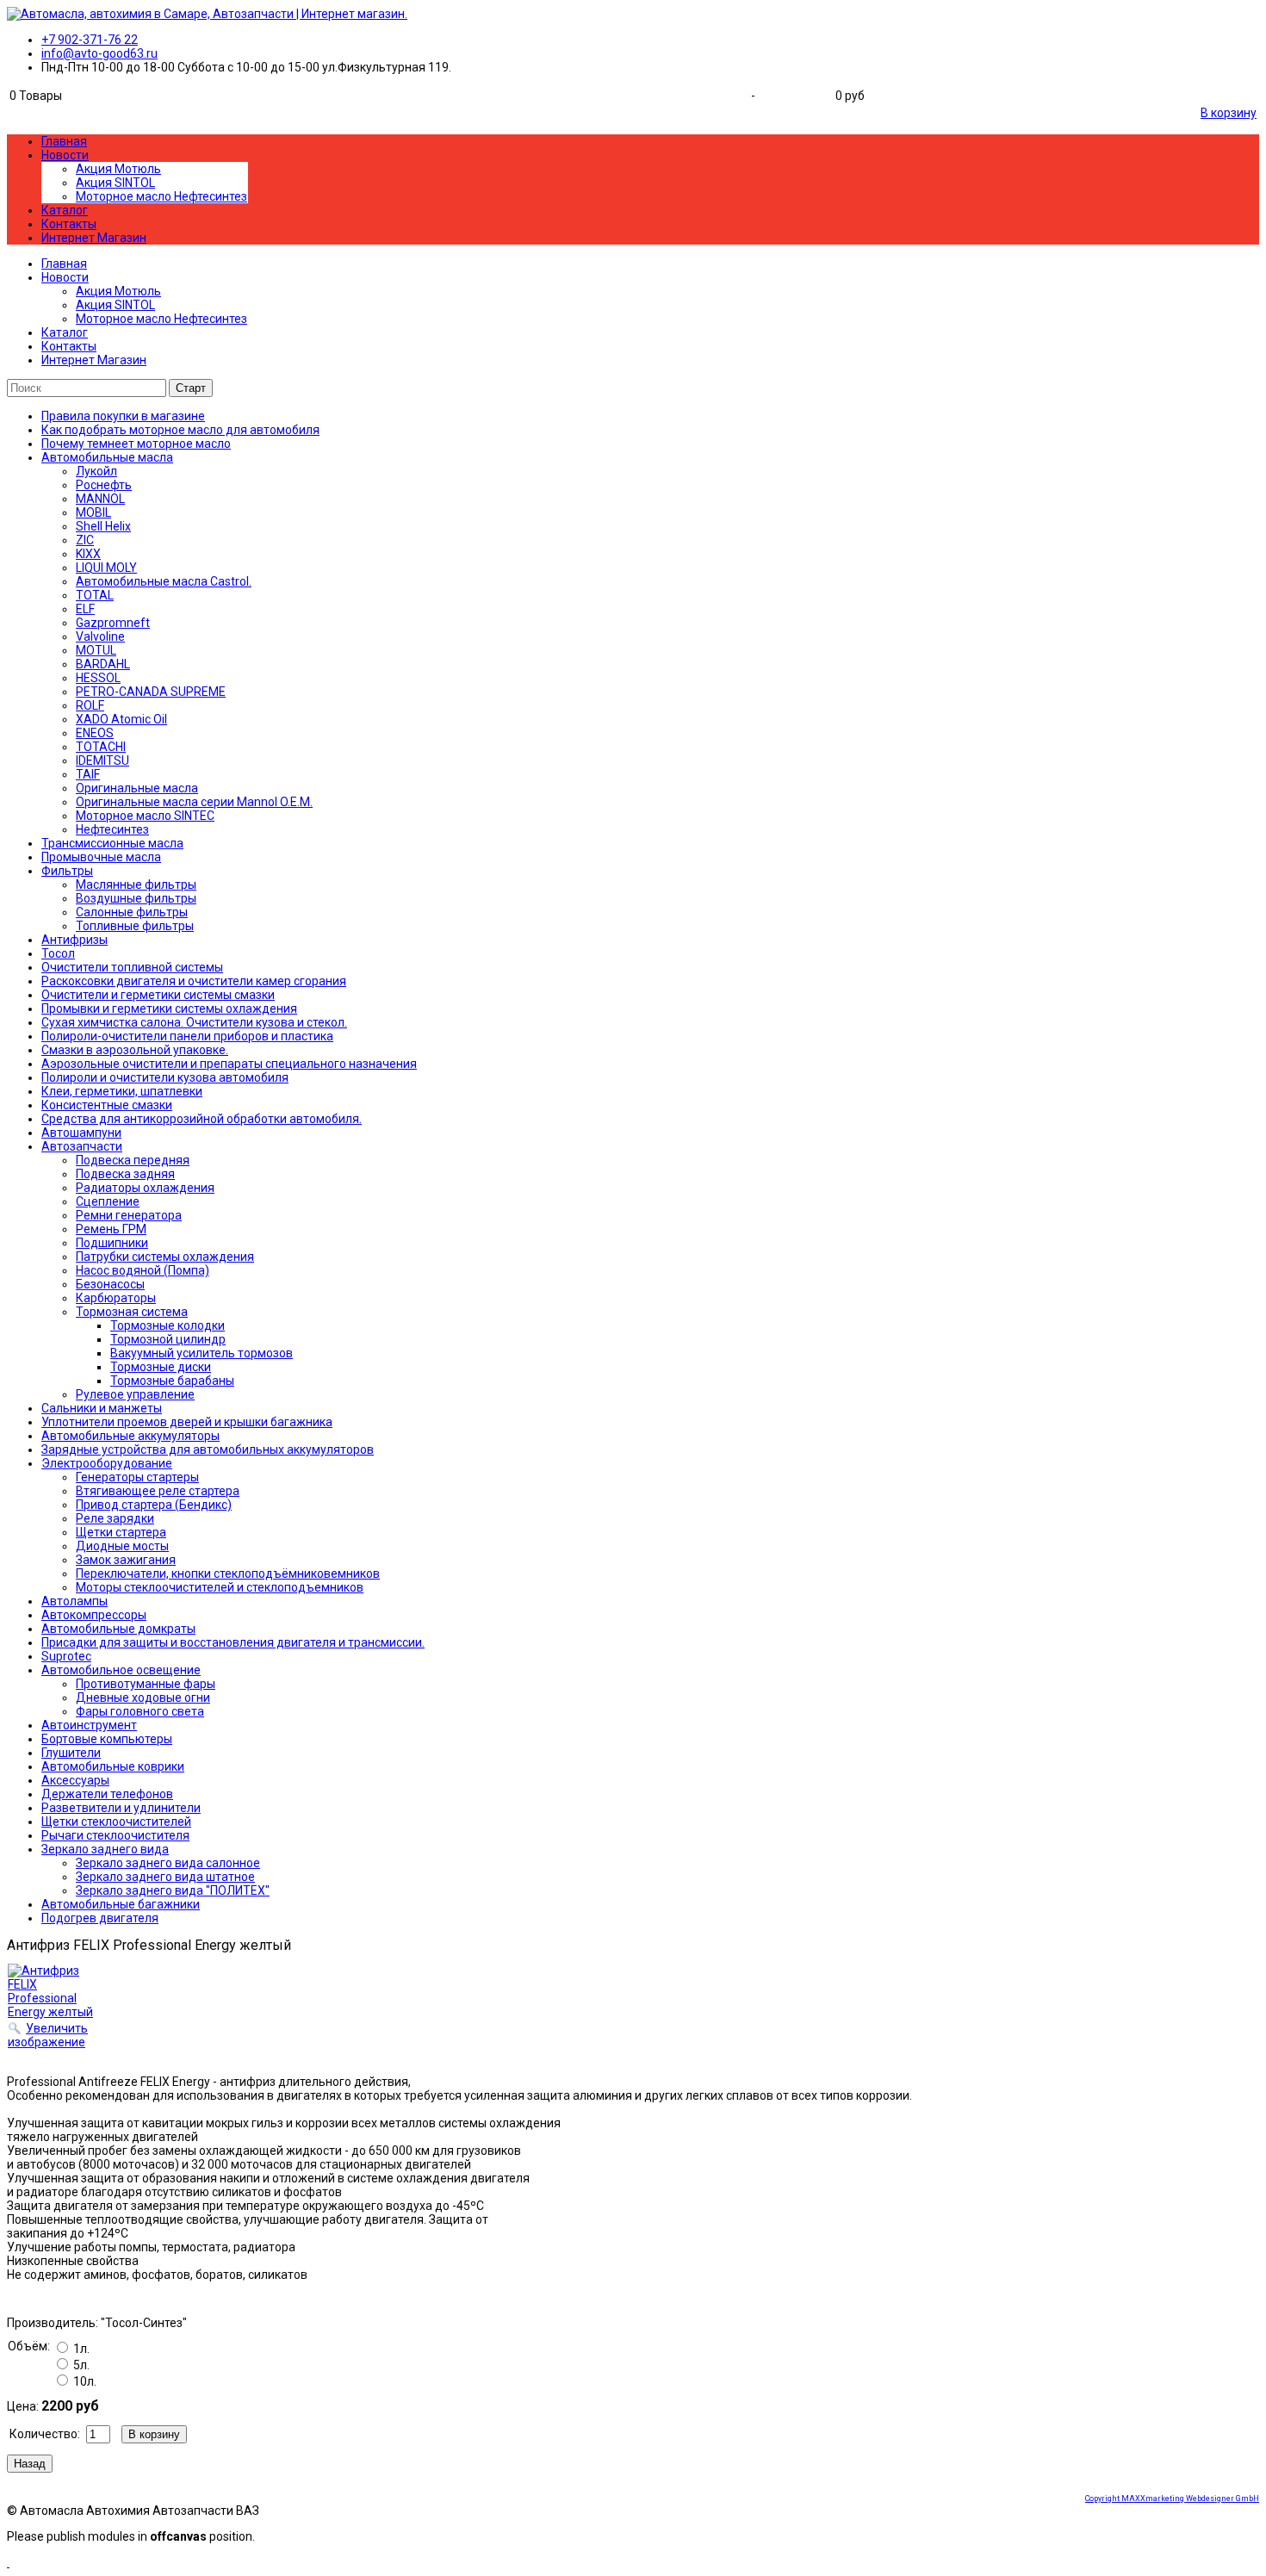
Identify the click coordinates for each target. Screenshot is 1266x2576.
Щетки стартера (121, 1532)
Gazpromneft (113, 623)
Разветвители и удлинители (121, 1808)
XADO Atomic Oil (121, 719)
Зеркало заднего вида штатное (165, 1877)
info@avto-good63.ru (99, 53)
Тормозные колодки (168, 1325)
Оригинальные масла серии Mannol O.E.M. (194, 802)
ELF (85, 609)
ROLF (90, 705)
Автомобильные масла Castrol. (164, 581)
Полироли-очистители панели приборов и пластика (187, 1036)
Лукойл (96, 471)
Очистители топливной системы (132, 967)
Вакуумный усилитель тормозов (202, 1353)
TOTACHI (101, 747)
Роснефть (104, 485)
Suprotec (66, 1656)
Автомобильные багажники (121, 1904)
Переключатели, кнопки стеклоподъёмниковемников (228, 1574)
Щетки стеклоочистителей (116, 1822)
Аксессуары (75, 1780)
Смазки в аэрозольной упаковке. (135, 1050)
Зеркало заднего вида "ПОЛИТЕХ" (173, 1890)
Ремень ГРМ (111, 1229)
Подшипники (112, 1243)
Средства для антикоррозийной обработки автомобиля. (202, 1119)
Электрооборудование (107, 1463)
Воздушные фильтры (136, 898)
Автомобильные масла (107, 457)
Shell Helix (103, 526)
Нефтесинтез (112, 829)
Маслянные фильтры (136, 885)
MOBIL (93, 512)
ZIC (85, 540)
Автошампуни (81, 1133)
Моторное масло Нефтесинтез (161, 196)
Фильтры (67, 871)
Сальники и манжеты (102, 1408)
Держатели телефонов (107, 1794)
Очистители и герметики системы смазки (158, 995)
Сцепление (108, 1201)
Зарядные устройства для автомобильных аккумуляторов (208, 1449)
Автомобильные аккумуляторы (130, 1436)
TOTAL (95, 595)
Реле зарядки (115, 1518)
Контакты (69, 224)
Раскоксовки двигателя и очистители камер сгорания (194, 981)
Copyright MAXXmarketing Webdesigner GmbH (1172, 2498)
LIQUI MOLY (106, 568)
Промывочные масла (101, 857)
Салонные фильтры (132, 912)
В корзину (1229, 113)
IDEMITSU (102, 760)
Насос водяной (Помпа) (143, 1270)
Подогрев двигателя (100, 1918)
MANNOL (100, 499)
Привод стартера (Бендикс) (154, 1505)
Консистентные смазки (107, 1105)
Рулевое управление (135, 1394)
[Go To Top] (8, 2562)
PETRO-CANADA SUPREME (151, 692)
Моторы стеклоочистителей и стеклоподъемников (220, 1587)
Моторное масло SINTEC (145, 816)
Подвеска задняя (125, 1174)
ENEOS (95, 733)
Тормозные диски (161, 1367)
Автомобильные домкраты (118, 1629)
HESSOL (98, 678)
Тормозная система (132, 1312)
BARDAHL (103, 664)
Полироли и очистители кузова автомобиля (165, 1077)
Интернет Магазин (94, 238)
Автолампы (74, 1601)
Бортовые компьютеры (107, 1739)
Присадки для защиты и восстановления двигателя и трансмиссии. (233, 1642)
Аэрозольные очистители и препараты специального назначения (229, 1064)
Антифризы (74, 940)
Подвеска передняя (133, 1160)
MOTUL (96, 650)
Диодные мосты (122, 1546)
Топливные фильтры (135, 926)
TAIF (88, 774)
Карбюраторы (116, 1298)
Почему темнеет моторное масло (136, 444)
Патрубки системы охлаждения (165, 1257)
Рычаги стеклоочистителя (115, 1835)
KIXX (88, 554)
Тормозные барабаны (172, 1381)
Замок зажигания (126, 1560)
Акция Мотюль (118, 169)
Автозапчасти (82, 1146)
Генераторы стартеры (137, 1477)
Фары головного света (140, 1711)
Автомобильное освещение (121, 1670)
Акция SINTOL (115, 183)
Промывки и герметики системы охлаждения (169, 1009)
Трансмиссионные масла (112, 843)
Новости (65, 155)
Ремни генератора (129, 1215)
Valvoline (100, 636)
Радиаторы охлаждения (145, 1188)
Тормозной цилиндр (168, 1339)
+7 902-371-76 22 (90, 40)
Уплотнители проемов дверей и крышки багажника (187, 1422)
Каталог (65, 210)
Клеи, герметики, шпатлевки (122, 1091)
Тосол (58, 953)
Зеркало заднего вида (105, 1849)
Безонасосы (110, 1284)
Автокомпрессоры (94, 1615)
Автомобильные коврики (113, 1766)
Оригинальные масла (137, 788)
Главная (64, 141)
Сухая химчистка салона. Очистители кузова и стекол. (194, 1022)
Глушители (71, 1753)
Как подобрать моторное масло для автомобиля (180, 430)
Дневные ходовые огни (143, 1698)
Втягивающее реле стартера (158, 1491)
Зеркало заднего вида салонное (168, 1863)
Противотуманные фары (146, 1684)
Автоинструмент (89, 1725)
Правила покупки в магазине (123, 416)
